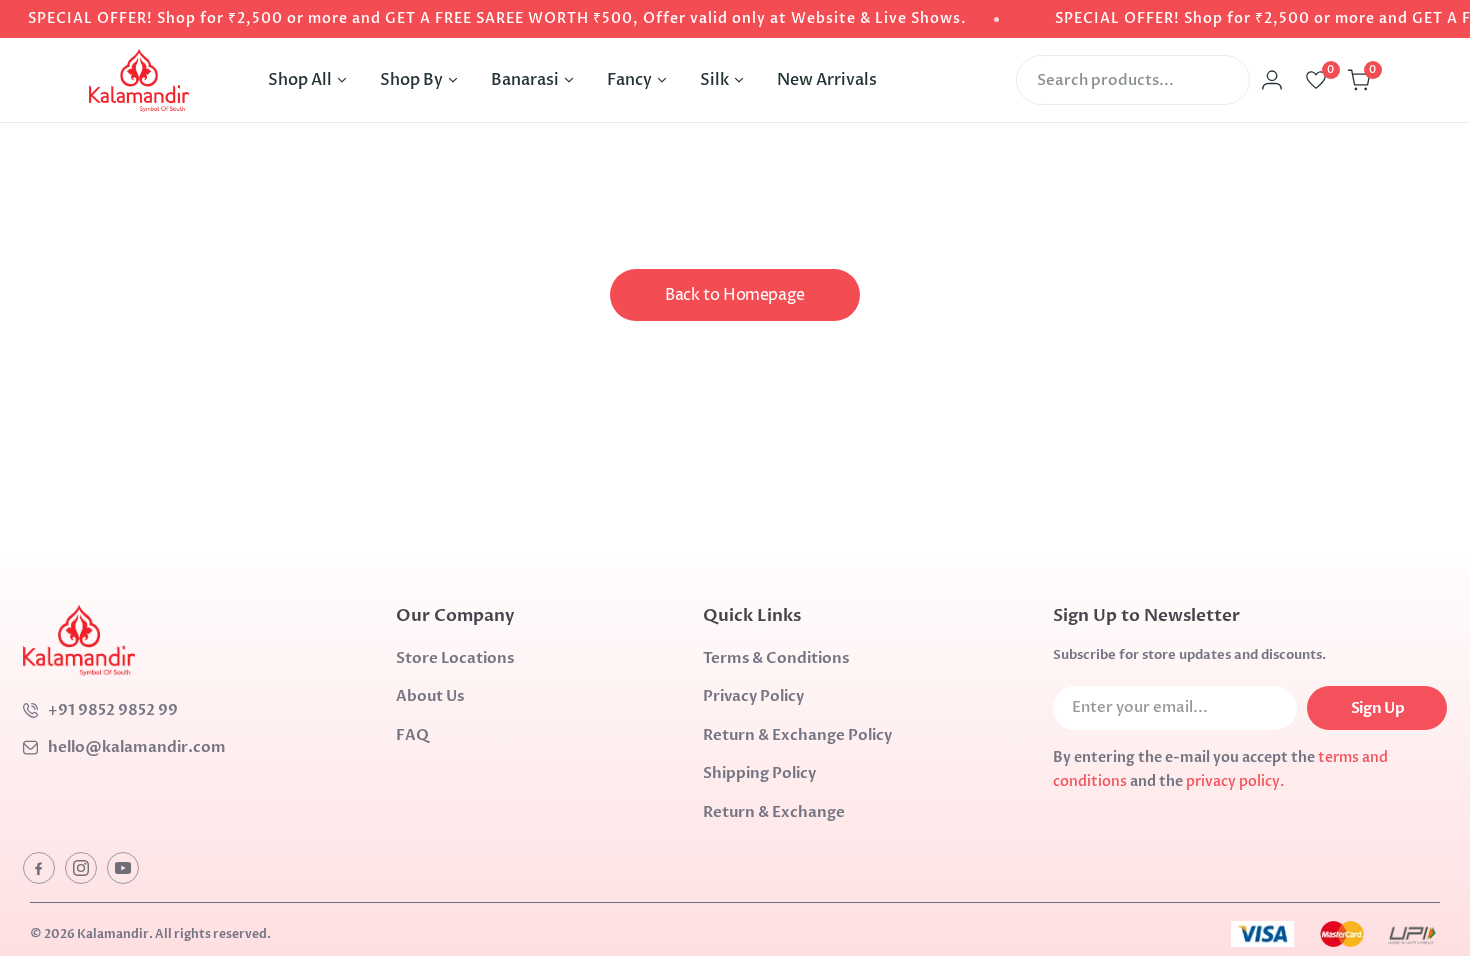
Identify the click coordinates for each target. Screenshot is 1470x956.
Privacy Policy (753, 696)
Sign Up (1377, 708)
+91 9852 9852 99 (113, 710)
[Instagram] (81, 868)
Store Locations (455, 658)
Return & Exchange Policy (797, 735)
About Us (430, 696)
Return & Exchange (774, 812)
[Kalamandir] (139, 80)
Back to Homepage (735, 295)
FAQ (412, 735)
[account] (1272, 80)
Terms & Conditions (776, 658)
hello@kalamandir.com (137, 747)
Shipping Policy (759, 773)
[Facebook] (39, 868)
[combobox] (1133, 80)
